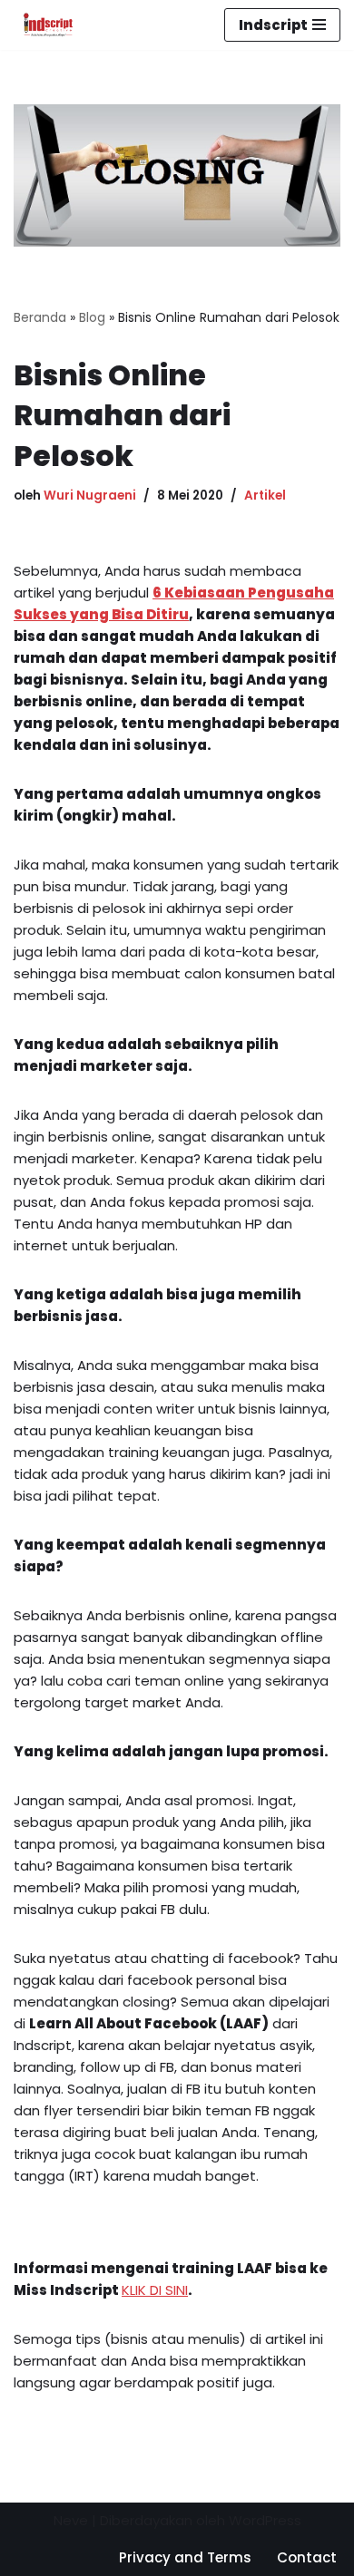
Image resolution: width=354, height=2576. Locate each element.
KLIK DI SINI (155, 2290)
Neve (71, 2520)
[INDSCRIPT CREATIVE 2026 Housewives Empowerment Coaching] (44, 25)
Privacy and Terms (185, 2557)
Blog (92, 317)
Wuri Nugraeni (90, 496)
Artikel (265, 496)
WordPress (265, 2520)
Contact (307, 2557)
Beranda (40, 317)
